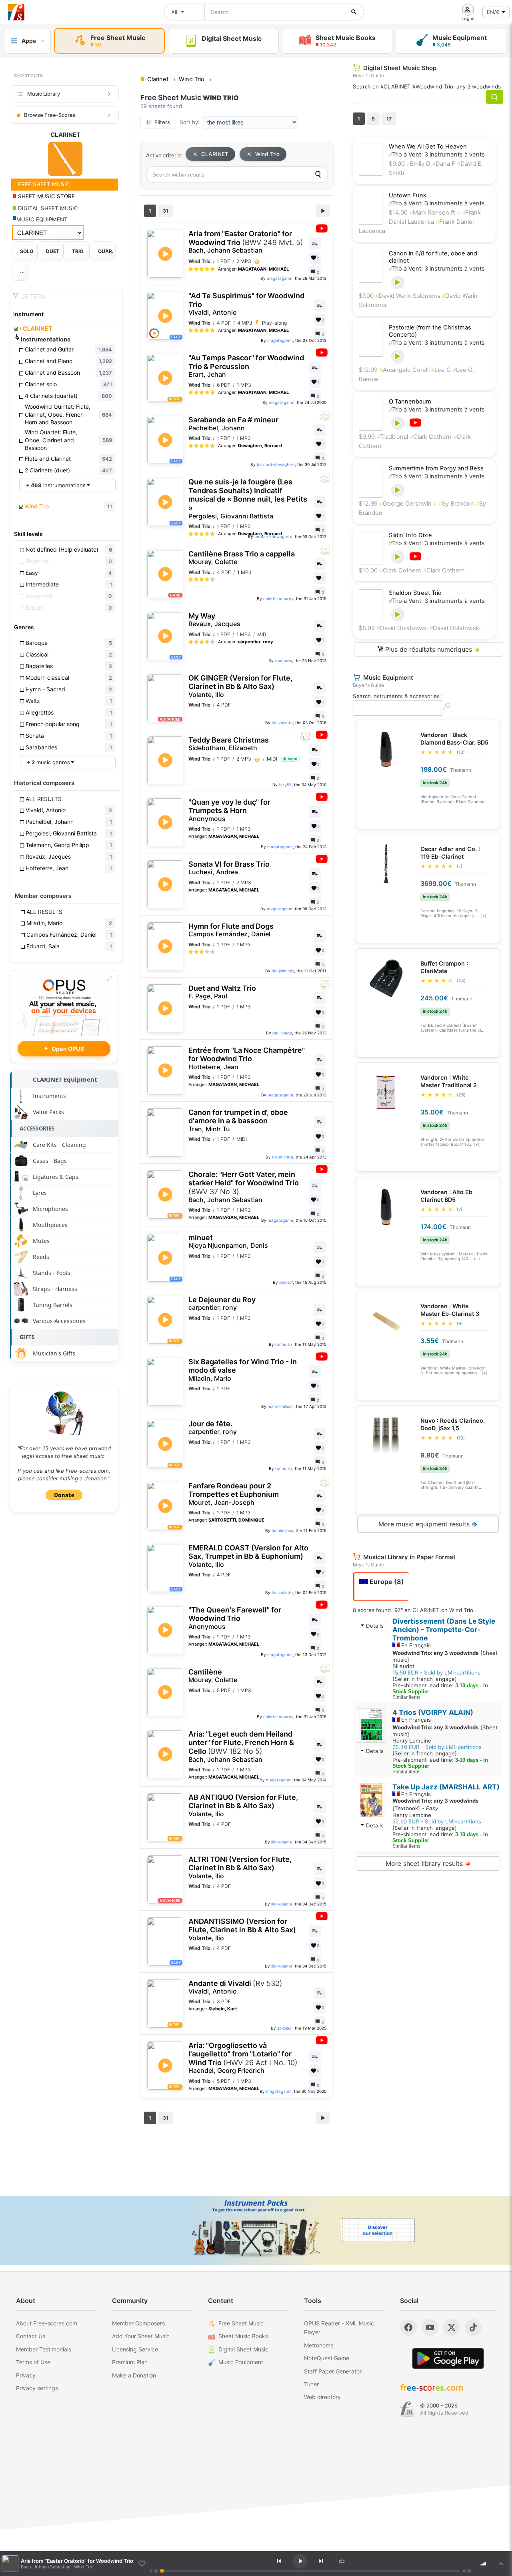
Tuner (311, 2384)
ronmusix (283, 661)
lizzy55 (285, 785)
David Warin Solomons (409, 296)
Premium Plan (130, 2362)
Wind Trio (267, 154)
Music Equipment (241, 2362)
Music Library (44, 94)
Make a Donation (134, 2375)
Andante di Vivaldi (235, 1987)
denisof (286, 1282)
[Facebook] (408, 2327)
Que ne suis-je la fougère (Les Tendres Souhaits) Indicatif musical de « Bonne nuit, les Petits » (248, 499)
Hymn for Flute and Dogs (231, 930)
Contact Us (31, 2336)
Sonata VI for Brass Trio (229, 868)
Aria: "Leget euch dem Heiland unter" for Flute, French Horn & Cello (241, 1747)
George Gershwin (406, 504)
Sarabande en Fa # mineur (233, 424)
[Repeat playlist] (342, 2561)
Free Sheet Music (241, 2323)
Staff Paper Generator (333, 2371)
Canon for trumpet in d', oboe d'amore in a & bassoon (238, 1120)
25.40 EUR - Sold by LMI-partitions (437, 1747)
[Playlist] (501, 2564)
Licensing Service (135, 2349)
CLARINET (36, 329)
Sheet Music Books (243, 2336)
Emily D (419, 164)
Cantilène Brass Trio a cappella (242, 558)
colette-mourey (278, 598)
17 (389, 119)
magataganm (280, 278)
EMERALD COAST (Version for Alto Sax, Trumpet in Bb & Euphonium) (248, 1556)
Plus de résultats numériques (432, 649)
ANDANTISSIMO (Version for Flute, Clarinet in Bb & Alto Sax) (242, 1929)
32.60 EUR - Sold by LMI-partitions (437, 1821)
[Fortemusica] (407, 2409)
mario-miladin (281, 1406)
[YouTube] (430, 2327)
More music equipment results (428, 1524)
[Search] (318, 175)
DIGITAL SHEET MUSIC (47, 208)
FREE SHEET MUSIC (43, 184)
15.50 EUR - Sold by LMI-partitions (436, 1672)
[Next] (321, 2561)
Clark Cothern (431, 437)
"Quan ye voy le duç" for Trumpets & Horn (229, 810)
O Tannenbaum (410, 402)
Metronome (319, 2345)
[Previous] (279, 2561)
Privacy (26, 2375)
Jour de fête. (213, 1428)
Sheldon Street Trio (415, 593)
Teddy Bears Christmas (229, 744)
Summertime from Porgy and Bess (436, 468)
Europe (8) (386, 1582)
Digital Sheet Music (243, 2349)
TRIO (78, 251)
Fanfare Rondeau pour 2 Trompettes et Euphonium (234, 1494)
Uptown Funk (408, 195)
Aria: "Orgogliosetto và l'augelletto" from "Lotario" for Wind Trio (243, 2058)
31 (166, 211)
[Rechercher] (354, 12)
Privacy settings (37, 2388)
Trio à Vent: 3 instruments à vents (437, 155)
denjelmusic (283, 971)
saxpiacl (285, 2028)
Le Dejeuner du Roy (222, 1304)
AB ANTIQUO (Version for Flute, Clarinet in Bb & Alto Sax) (243, 1805)
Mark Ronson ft (432, 213)
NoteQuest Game (327, 2358)
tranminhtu (283, 1157)
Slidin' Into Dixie (410, 535)
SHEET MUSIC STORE (46, 196)
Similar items (406, 1697)
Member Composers (138, 2323)
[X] (452, 2327)
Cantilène (213, 1676)
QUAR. (106, 251)
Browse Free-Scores (50, 115)
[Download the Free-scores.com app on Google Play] (448, 2358)
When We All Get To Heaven (428, 147)
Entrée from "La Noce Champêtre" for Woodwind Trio (247, 1058)
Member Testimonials (44, 2349)
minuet (228, 1242)
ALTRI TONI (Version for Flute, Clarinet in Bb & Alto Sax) (240, 1867)
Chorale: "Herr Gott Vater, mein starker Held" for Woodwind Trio (244, 1187)
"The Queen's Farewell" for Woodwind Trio (235, 1618)
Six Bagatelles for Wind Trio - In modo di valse (243, 1370)
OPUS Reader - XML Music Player (339, 2328)
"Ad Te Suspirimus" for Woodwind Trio (246, 304)
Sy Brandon (456, 504)
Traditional (392, 437)
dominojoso (282, 1530)
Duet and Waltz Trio (222, 992)
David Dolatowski (402, 628)
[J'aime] (142, 2564)
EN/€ (493, 12)
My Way (214, 620)
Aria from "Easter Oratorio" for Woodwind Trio (246, 242)
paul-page (282, 1033)
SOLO (27, 251)
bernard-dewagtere (276, 464)
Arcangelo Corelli (405, 370)
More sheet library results (428, 1863)
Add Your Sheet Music (141, 2336)
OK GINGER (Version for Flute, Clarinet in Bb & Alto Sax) (240, 686)
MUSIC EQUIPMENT (42, 219)
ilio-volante (282, 723)
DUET (53, 251)
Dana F (444, 164)
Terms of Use (33, 2362)
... (22, 271)
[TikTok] (473, 2327)
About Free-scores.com (47, 2323)
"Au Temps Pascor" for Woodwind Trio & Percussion (246, 366)
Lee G (441, 370)
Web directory (322, 2397)
